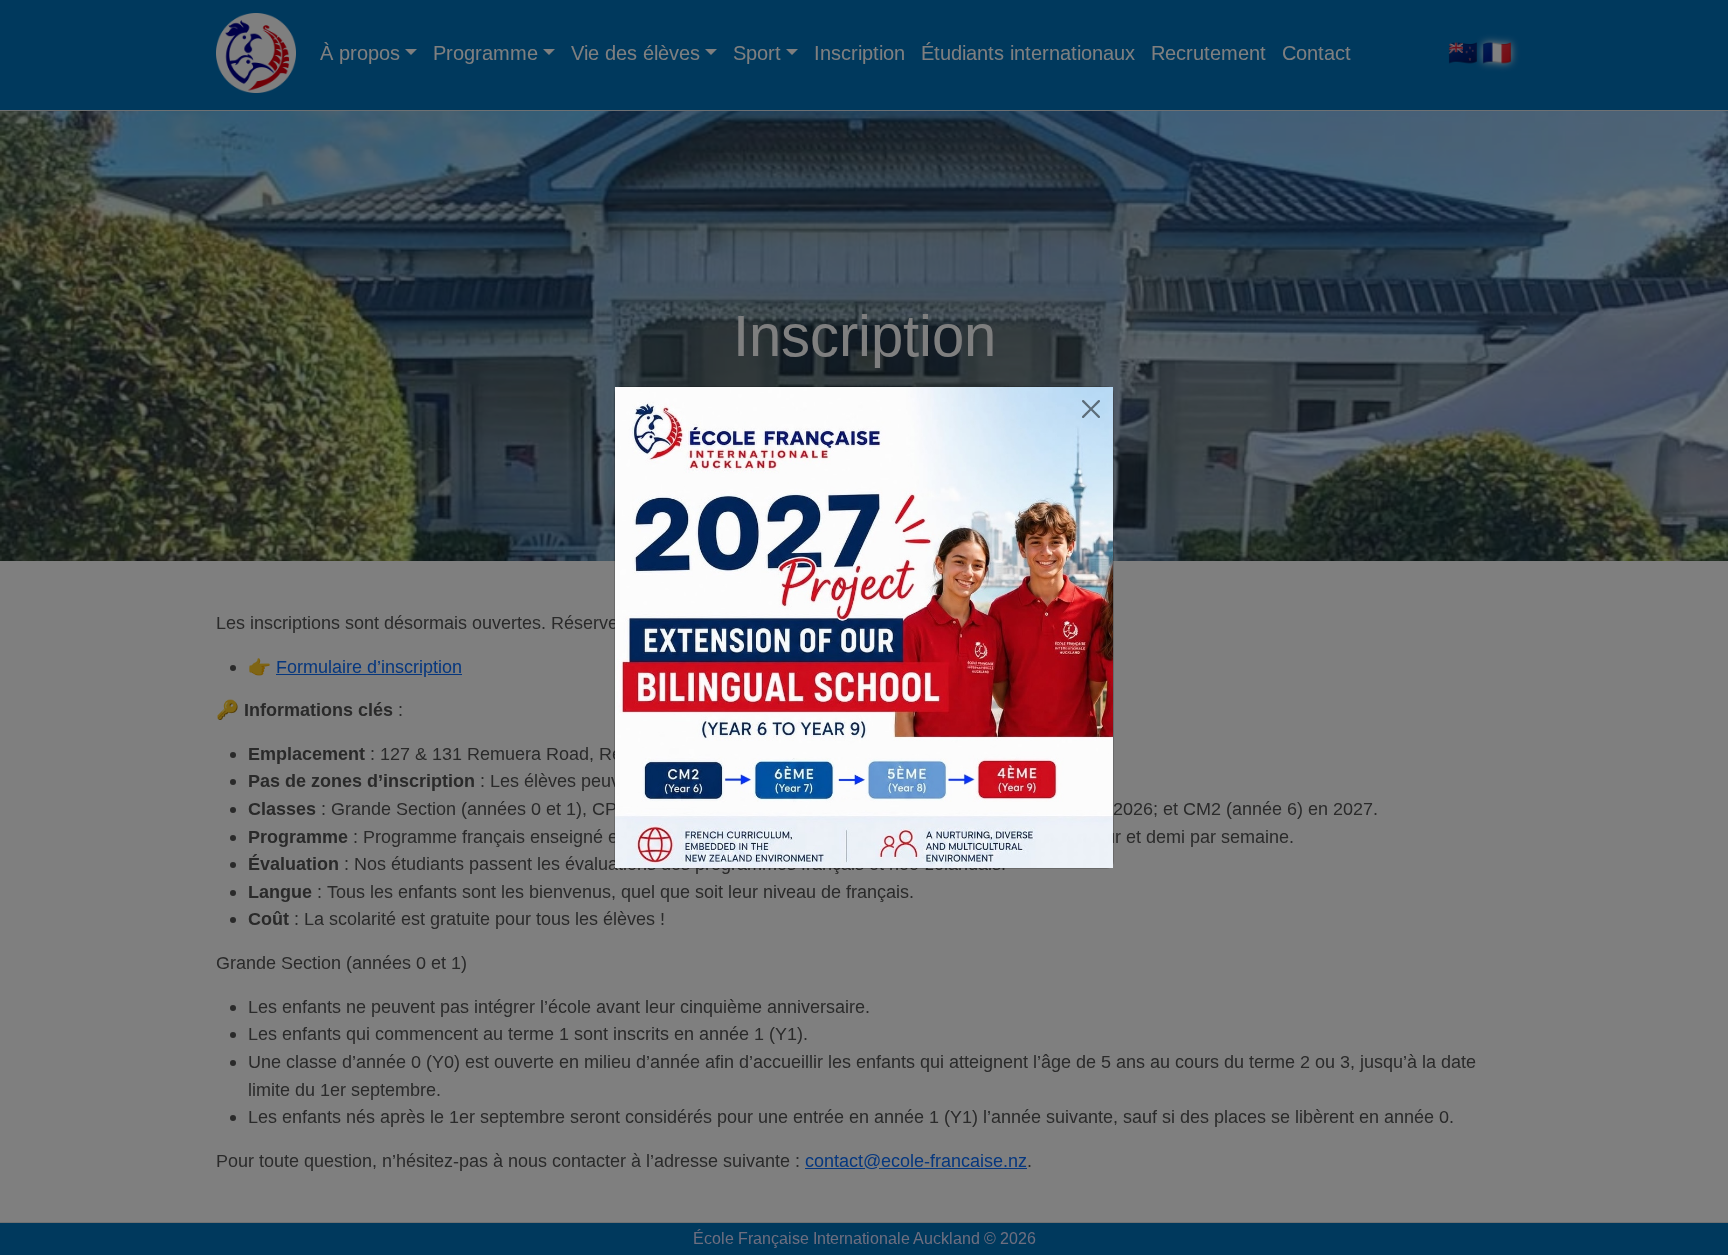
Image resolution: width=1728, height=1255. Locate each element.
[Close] (1091, 409)
